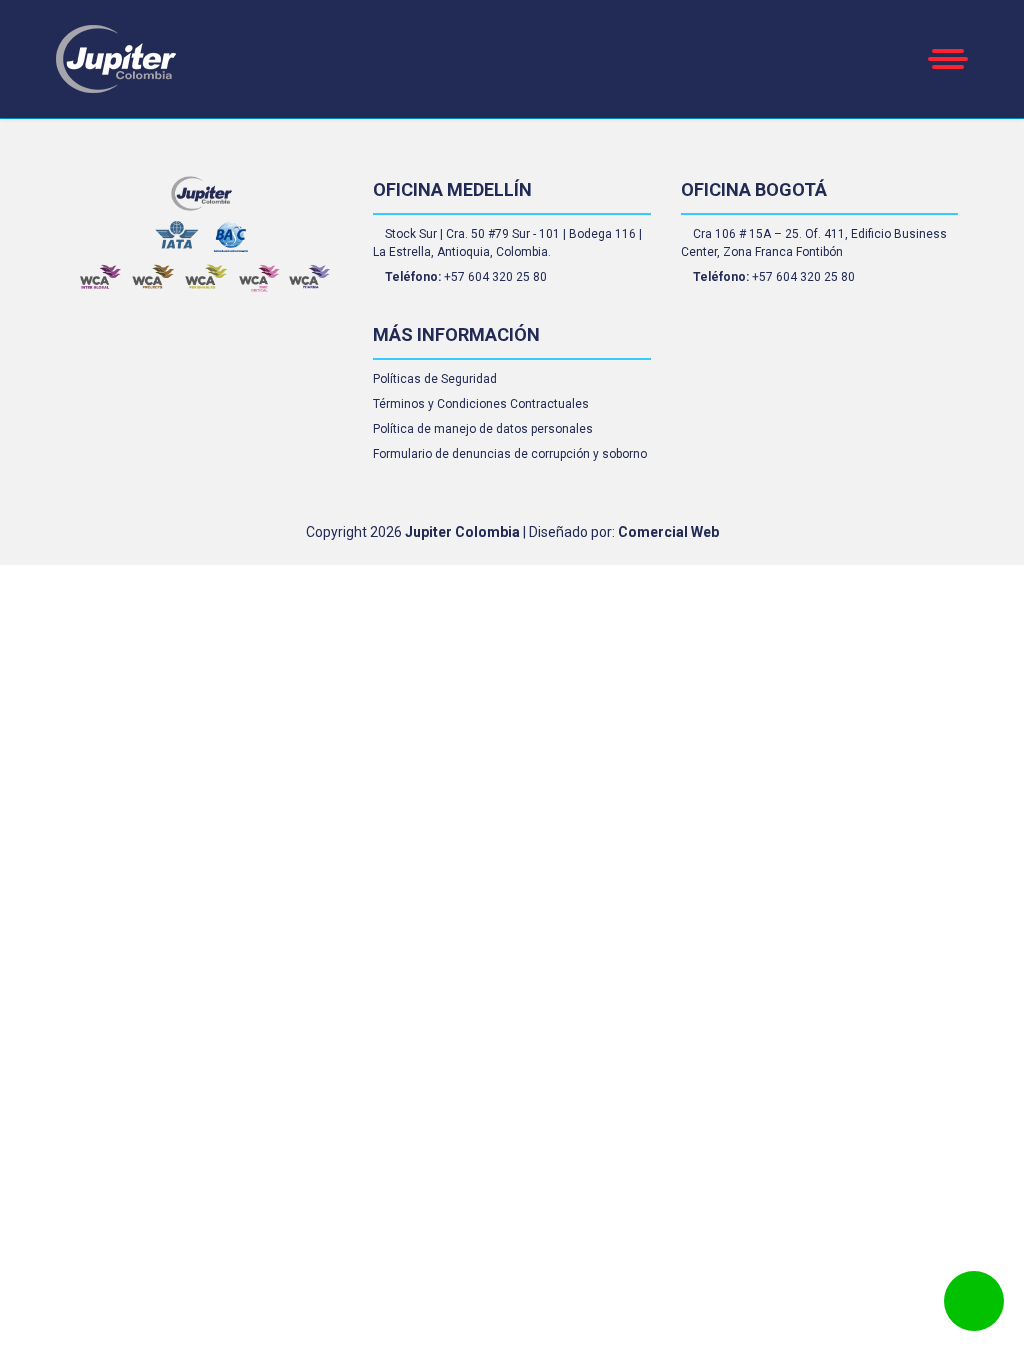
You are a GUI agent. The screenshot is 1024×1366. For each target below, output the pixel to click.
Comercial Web (668, 532)
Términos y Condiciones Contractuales (481, 404)
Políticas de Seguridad (435, 379)
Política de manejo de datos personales (483, 429)
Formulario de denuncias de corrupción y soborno (510, 454)
